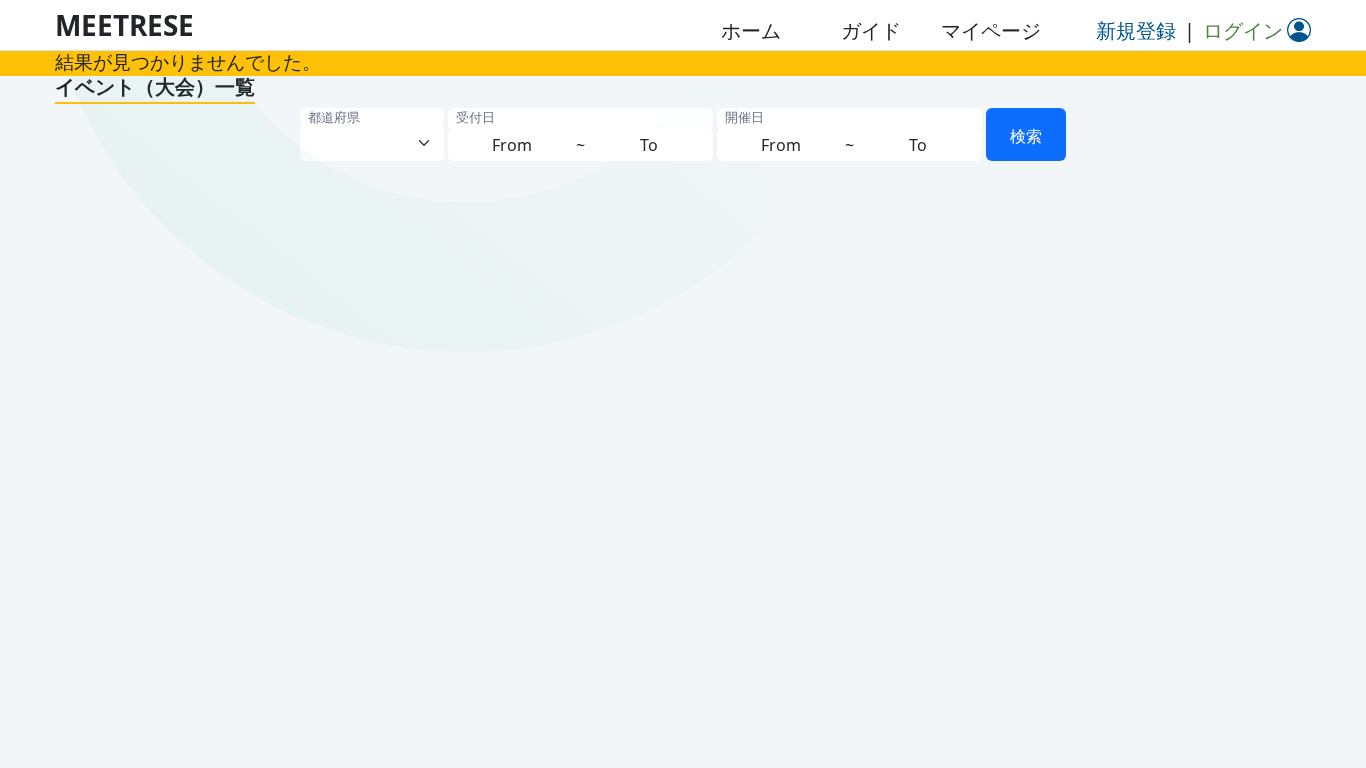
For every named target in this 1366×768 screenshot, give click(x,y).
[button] (751, 31)
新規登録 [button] (1136, 30)
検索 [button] (1026, 136)
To (649, 145)
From (512, 145)
